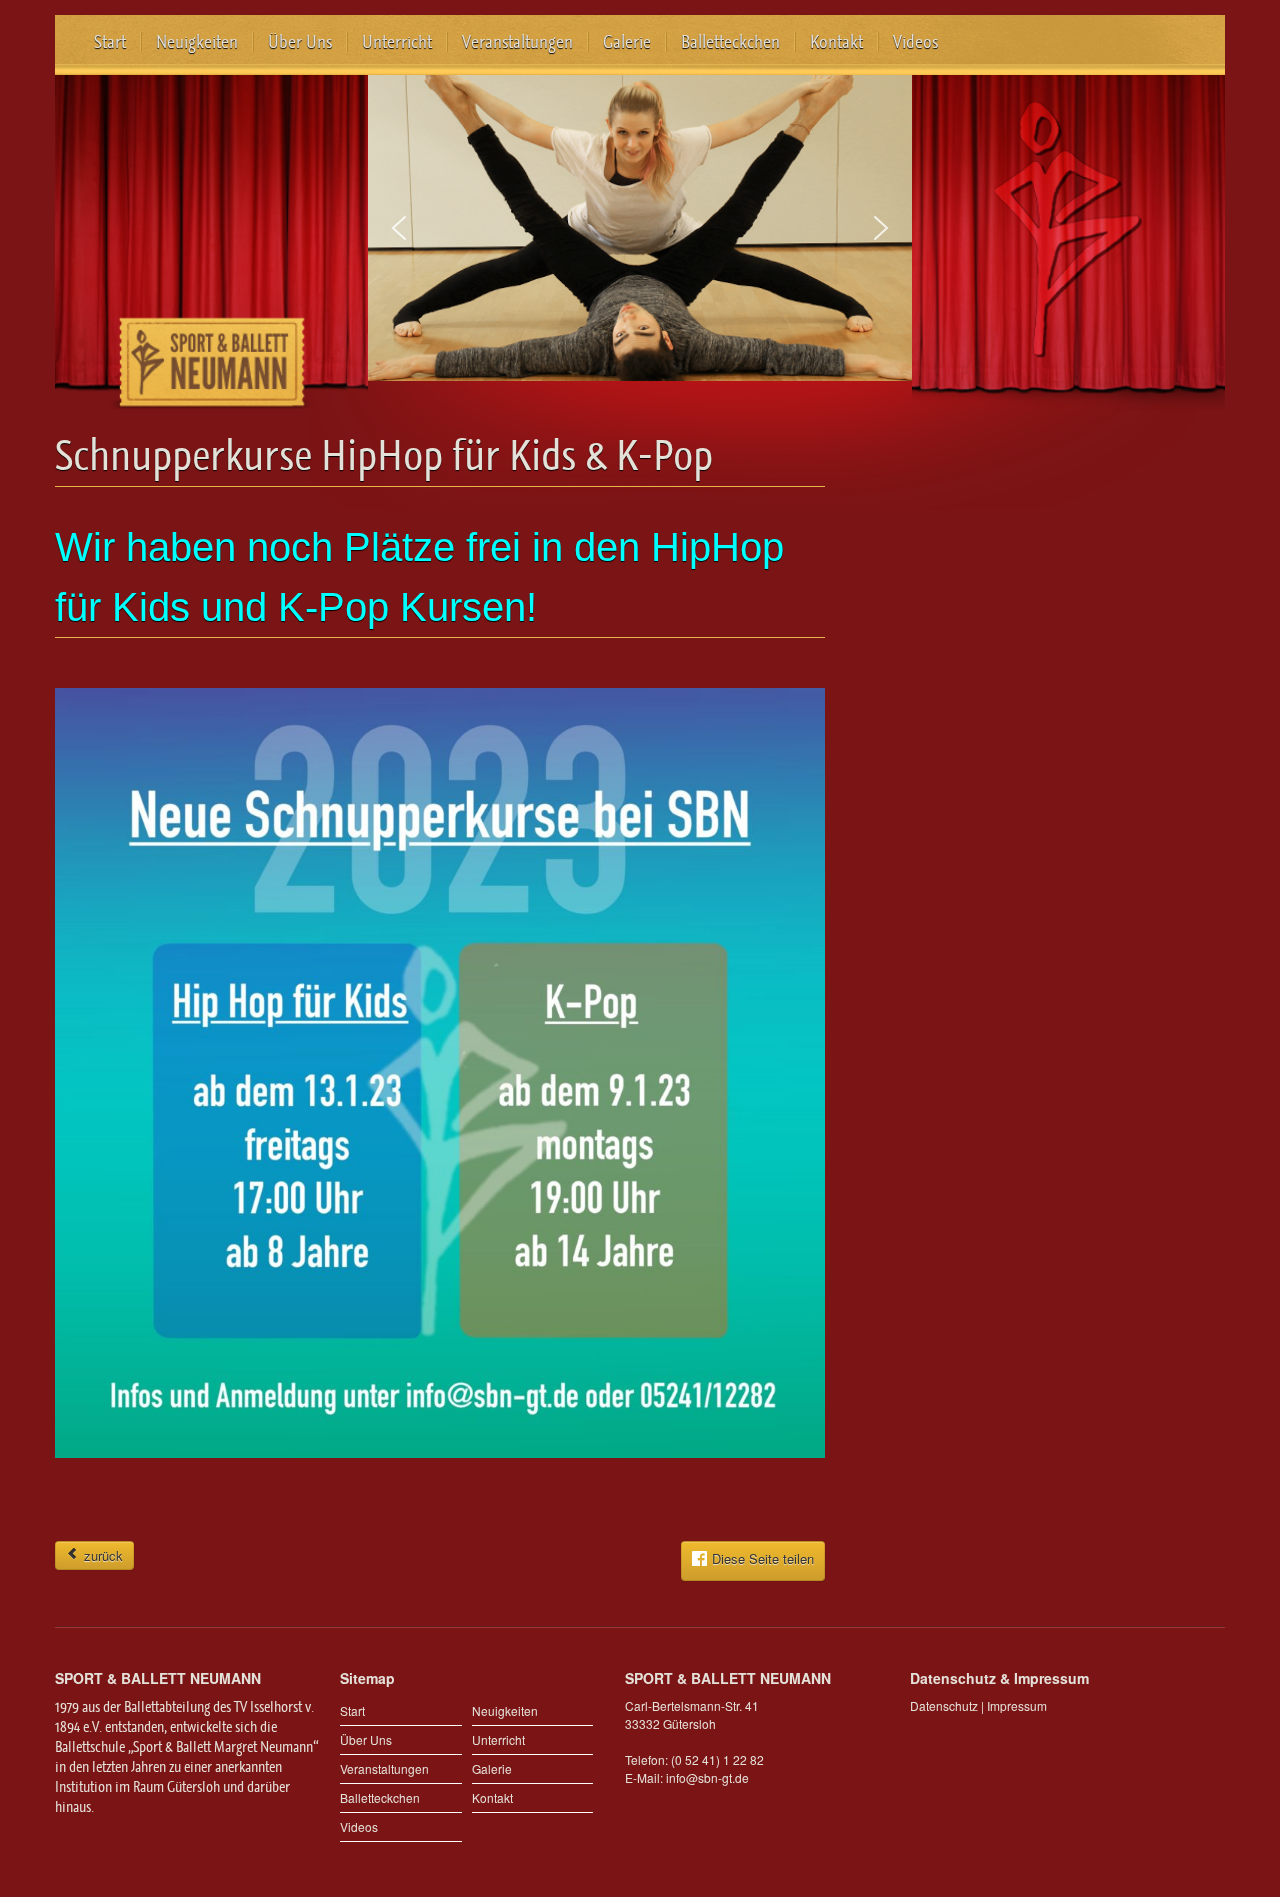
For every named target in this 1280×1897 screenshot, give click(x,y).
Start (110, 42)
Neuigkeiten (197, 42)
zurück (101, 1555)
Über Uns (300, 42)
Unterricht (397, 42)
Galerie (627, 42)
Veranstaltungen (517, 42)
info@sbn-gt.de (707, 1777)
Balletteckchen (730, 42)
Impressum (1017, 1705)
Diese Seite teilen (763, 1559)
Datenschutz (944, 1705)
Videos (915, 42)
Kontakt (836, 42)
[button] (399, 228)
